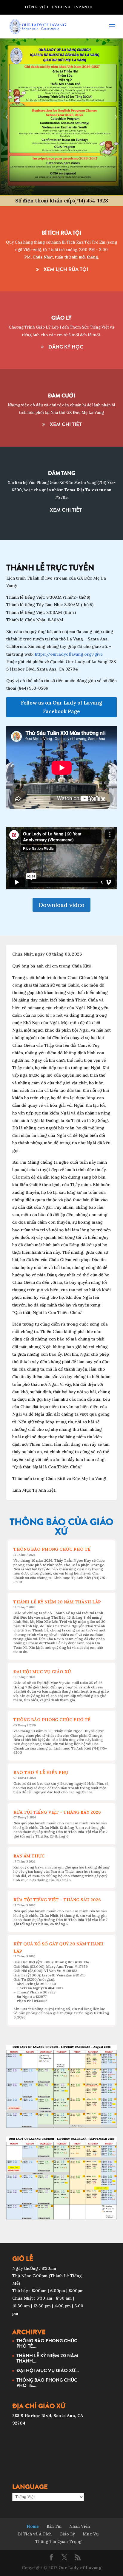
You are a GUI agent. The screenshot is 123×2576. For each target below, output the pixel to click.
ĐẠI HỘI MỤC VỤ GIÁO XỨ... (48, 2370)
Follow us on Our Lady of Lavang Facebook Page (61, 707)
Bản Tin (54, 2526)
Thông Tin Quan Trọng (58, 2541)
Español (84, 7)
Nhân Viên (80, 2526)
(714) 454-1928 (91, 201)
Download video (61, 905)
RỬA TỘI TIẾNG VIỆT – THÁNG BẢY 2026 (57, 1812)
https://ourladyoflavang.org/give (69, 654)
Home (33, 2526)
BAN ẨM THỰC (29, 1856)
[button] (7, 117)
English (61, 7)
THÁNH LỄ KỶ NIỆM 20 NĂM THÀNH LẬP (57, 1602)
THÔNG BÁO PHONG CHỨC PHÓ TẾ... (47, 2343)
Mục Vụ (91, 2534)
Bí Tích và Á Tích (35, 2534)
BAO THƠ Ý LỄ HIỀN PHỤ (41, 1772)
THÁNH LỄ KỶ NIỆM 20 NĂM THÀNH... (47, 2358)
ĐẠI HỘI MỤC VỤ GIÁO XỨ (42, 1672)
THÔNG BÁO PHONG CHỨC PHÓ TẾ (52, 1549)
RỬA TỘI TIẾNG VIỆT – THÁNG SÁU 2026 (57, 1900)
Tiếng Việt (37, 7)
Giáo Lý (67, 2534)
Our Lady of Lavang (80, 2568)
